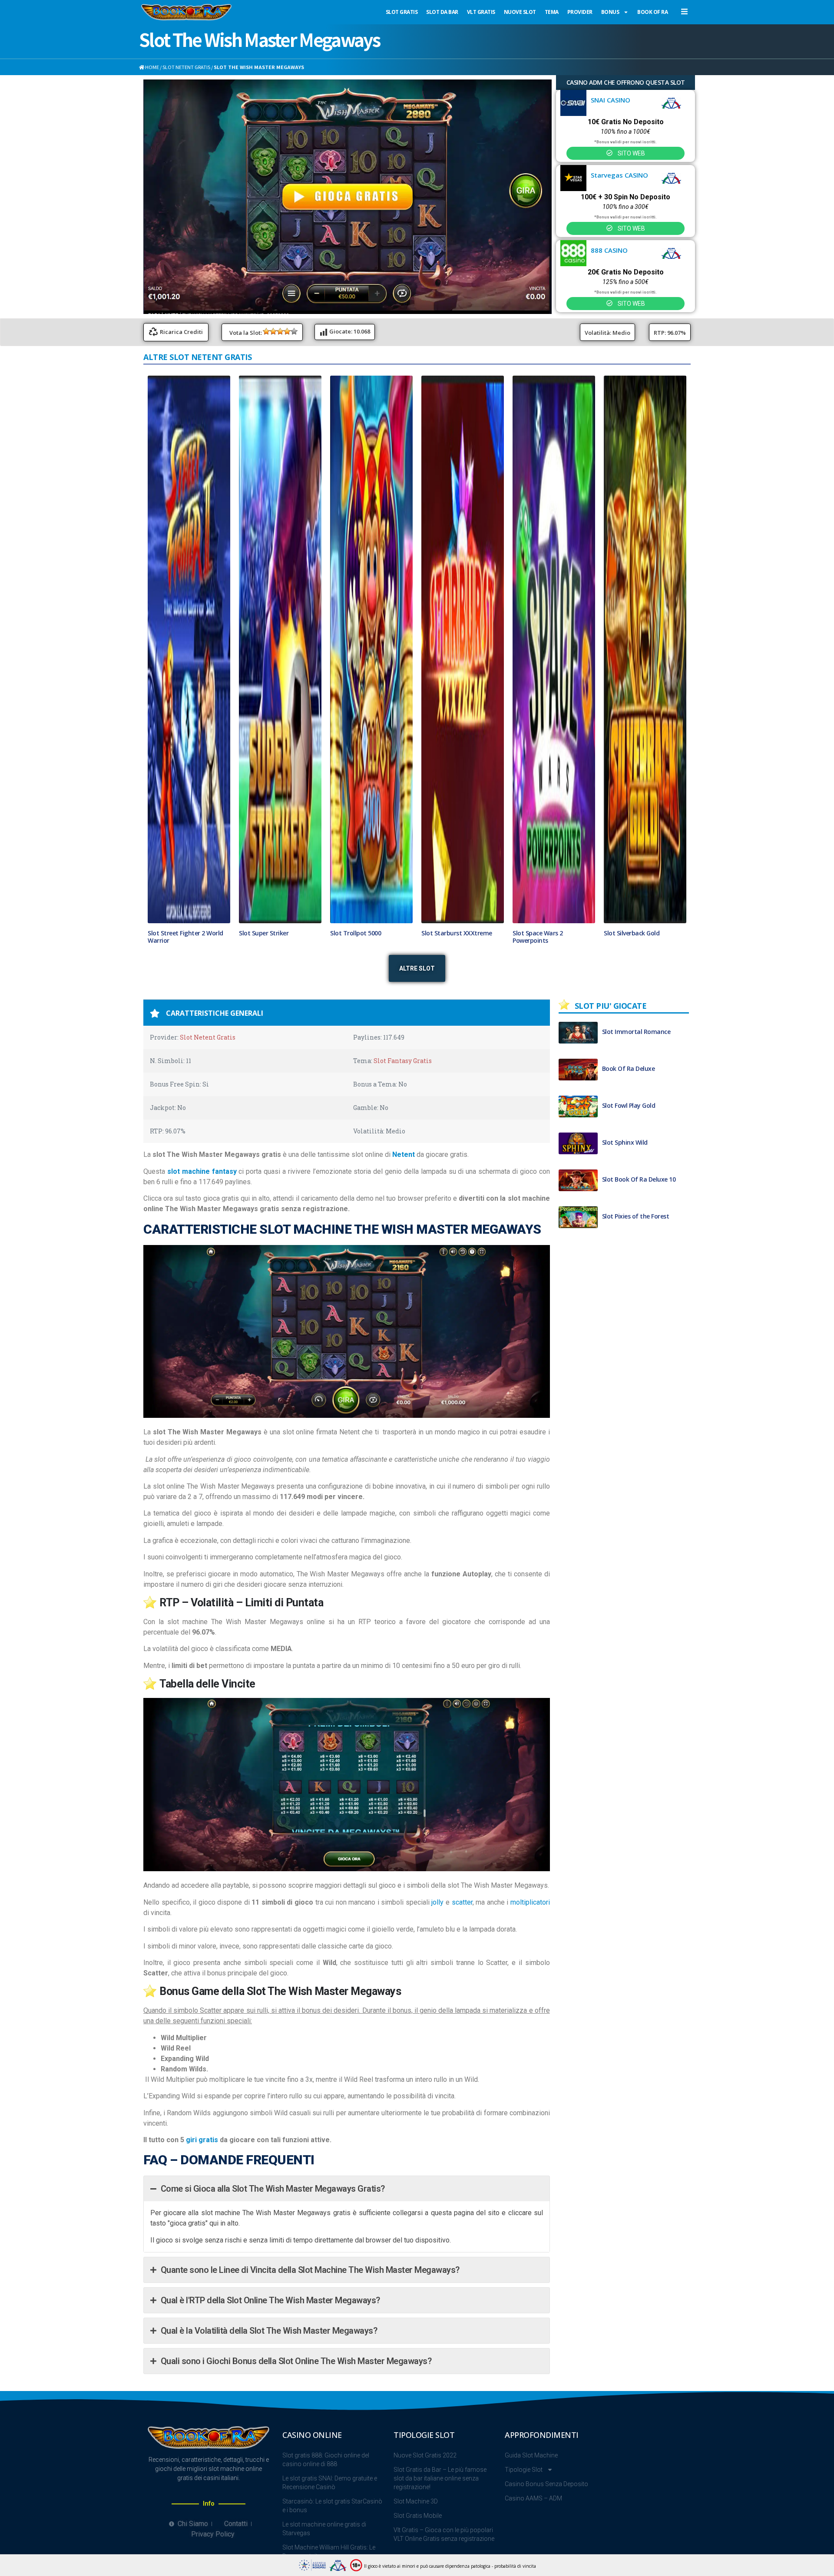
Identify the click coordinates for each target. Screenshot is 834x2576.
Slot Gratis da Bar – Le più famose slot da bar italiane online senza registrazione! (440, 2497)
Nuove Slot (520, 12)
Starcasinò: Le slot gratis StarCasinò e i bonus (332, 2525)
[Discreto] (280, 331)
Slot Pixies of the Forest (636, 1235)
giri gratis (202, 2159)
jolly (437, 1921)
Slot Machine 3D (416, 2520)
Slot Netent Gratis (186, 67)
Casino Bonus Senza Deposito (546, 2503)
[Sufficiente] (273, 331)
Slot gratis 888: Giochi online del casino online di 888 (326, 2479)
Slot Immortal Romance (636, 1050)
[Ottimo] (294, 331)
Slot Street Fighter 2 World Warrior (185, 956)
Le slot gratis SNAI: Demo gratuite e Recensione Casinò (330, 2502)
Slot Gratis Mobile (418, 2535)
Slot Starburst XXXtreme (457, 952)
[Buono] (287, 331)
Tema (552, 12)
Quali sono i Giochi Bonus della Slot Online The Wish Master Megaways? (296, 2380)
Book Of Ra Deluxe (629, 1087)
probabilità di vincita (515, 2566)
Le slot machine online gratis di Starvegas (324, 2548)
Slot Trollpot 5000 (356, 952)
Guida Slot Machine (531, 2474)
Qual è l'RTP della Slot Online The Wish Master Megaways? (270, 2319)
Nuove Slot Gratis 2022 (425, 2474)
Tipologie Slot (524, 2489)
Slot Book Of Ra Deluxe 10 (639, 1198)
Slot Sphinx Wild (625, 1161)
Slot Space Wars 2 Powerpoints (538, 956)
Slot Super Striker (264, 952)
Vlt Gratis (481, 12)
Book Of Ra (652, 12)
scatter (462, 1921)
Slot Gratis (402, 12)
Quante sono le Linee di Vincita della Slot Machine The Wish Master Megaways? (310, 2289)
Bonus (610, 12)
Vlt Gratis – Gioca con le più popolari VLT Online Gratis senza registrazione (444, 2553)
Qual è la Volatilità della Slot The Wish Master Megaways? (269, 2350)
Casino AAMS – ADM (533, 2517)
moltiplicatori (530, 1921)
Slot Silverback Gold (632, 952)
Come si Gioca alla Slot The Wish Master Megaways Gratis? (273, 2208)
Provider (580, 12)
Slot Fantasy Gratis (403, 1080)
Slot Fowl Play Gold (629, 1124)
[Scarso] (266, 331)
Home (152, 67)
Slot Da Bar (442, 12)
